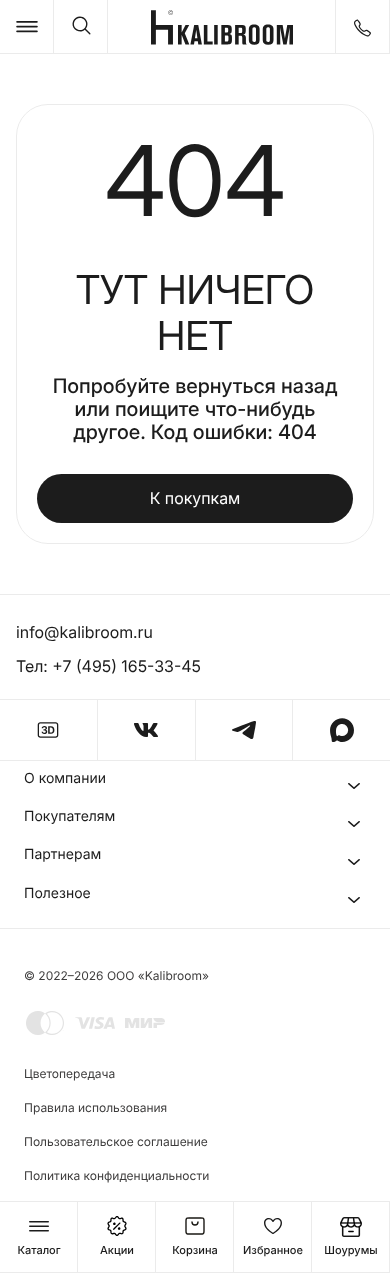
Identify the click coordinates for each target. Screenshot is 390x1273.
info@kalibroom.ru (84, 632)
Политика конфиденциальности (116, 1175)
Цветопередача (69, 1073)
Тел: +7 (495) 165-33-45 (108, 666)
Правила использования (95, 1107)
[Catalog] (27, 27)
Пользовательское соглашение (116, 1141)
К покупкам (195, 498)
